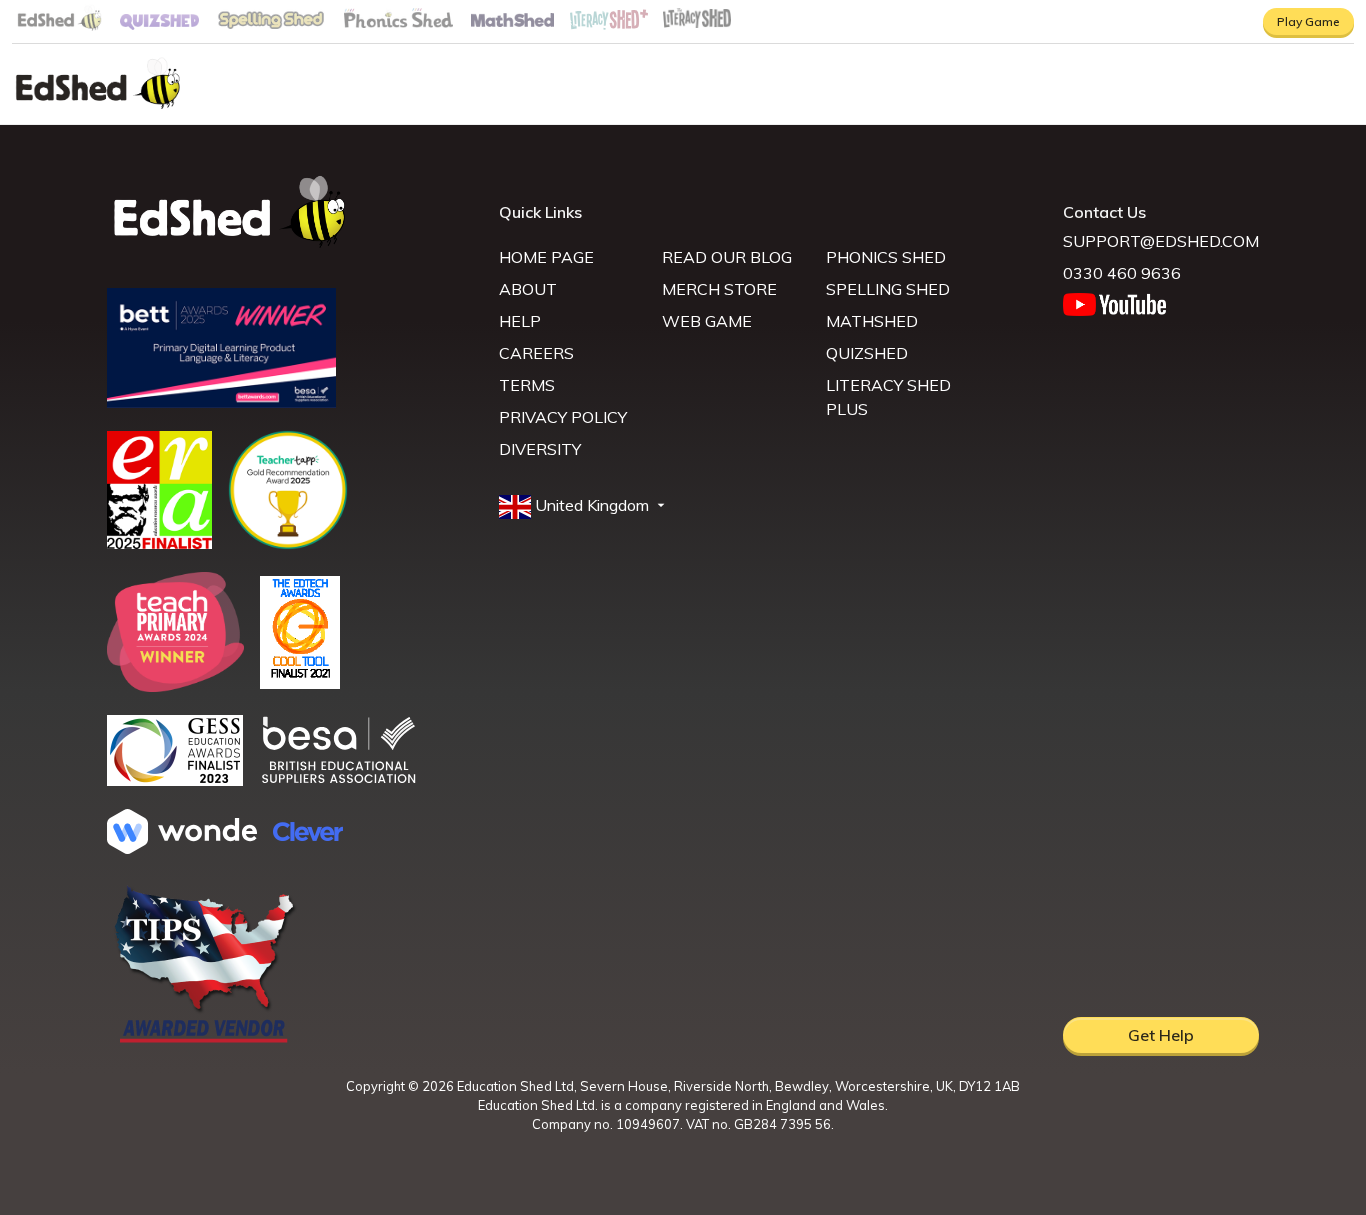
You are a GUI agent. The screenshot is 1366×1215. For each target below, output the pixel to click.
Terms (527, 385)
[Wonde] (182, 848)
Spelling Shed (888, 289)
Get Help (1161, 1035)
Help (520, 321)
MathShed (872, 321)
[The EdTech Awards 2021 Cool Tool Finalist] (300, 683)
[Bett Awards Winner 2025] (221, 402)
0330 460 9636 (1122, 273)
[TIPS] (205, 1041)
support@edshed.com (1161, 241)
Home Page (546, 257)
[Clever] (308, 835)
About (528, 289)
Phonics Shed (886, 257)
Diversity (540, 449)
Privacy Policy (563, 417)
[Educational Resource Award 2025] (159, 543)
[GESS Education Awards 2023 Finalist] (175, 780)
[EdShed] (291, 212)
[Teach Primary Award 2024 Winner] (175, 686)
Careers (536, 353)
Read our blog (727, 257)
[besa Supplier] (339, 781)
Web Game (707, 321)
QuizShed (867, 353)
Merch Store (719, 289)
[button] (584, 506)
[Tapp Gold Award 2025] (288, 544)
